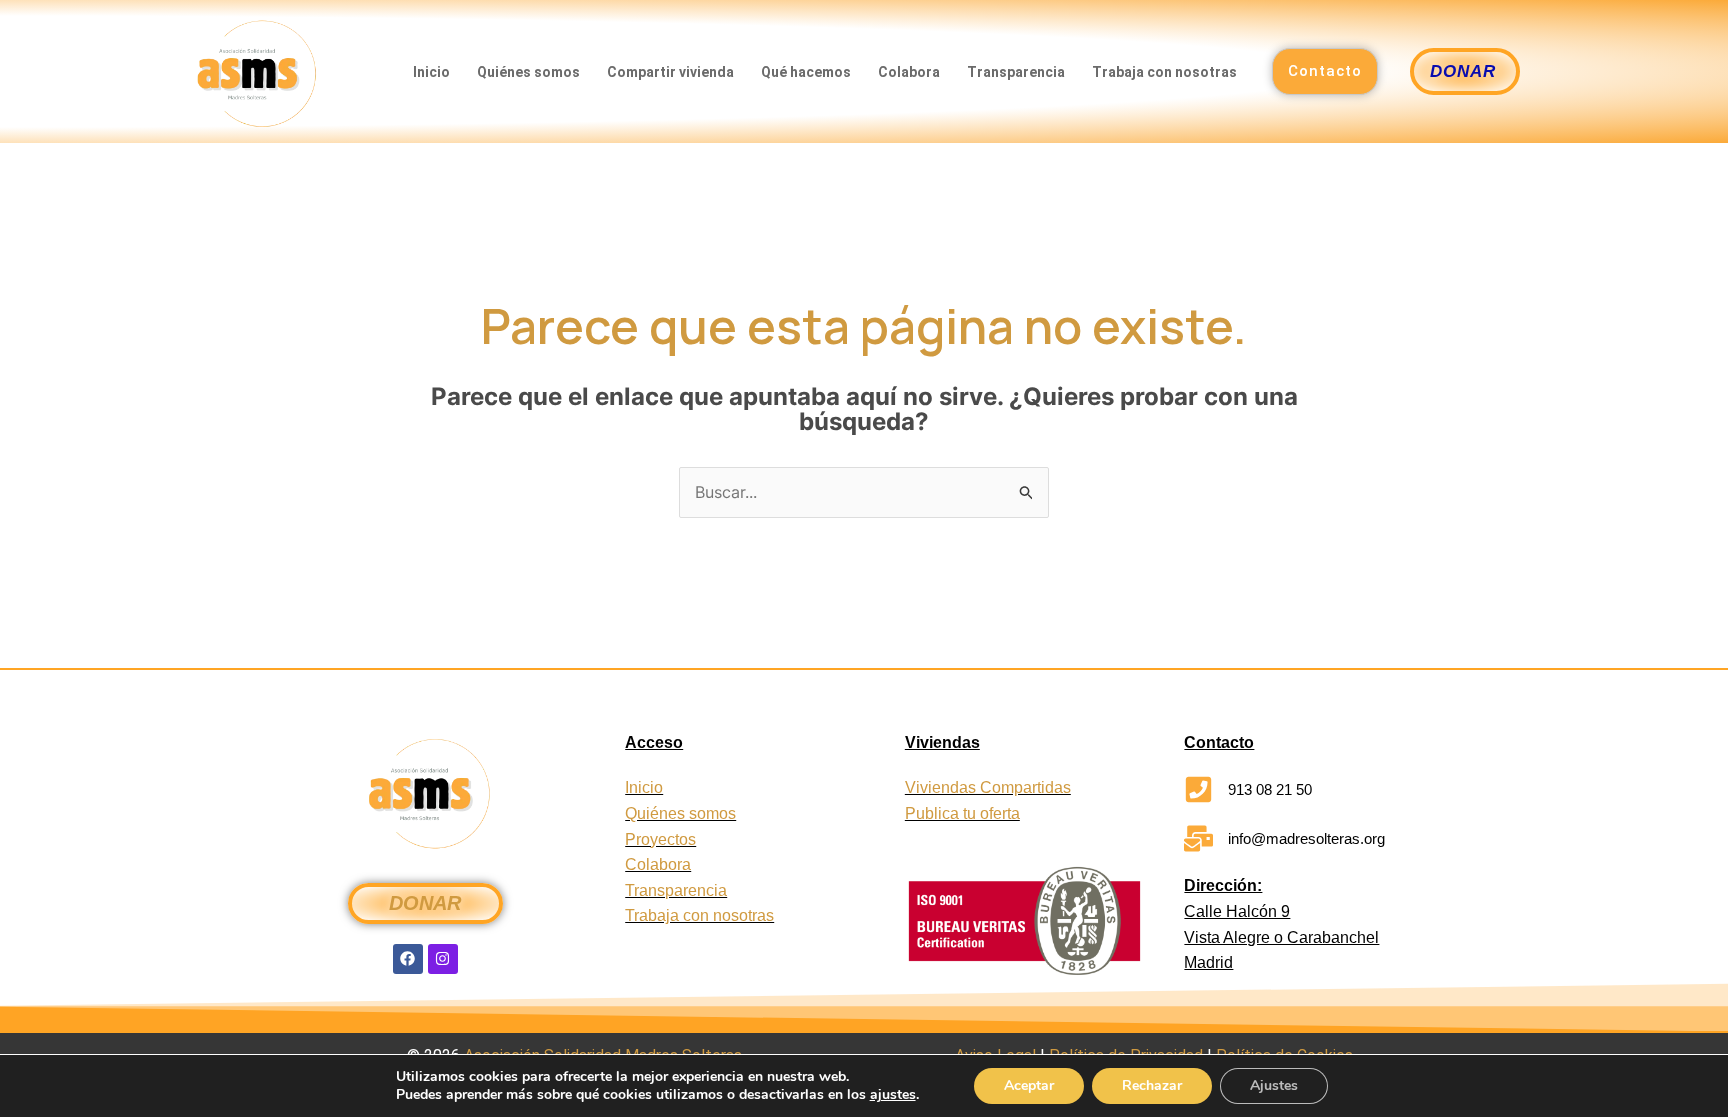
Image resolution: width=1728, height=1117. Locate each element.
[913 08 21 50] (1198, 789)
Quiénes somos (528, 72)
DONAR (425, 903)
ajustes (893, 1095)
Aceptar (1029, 1085)
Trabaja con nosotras (1164, 72)
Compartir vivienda (670, 72)
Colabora (909, 72)
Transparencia (1016, 72)
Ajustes (1274, 1085)
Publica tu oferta (962, 813)
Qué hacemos (806, 72)
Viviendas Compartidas (988, 787)
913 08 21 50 (1270, 789)
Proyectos (660, 839)
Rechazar (1152, 1085)
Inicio (431, 72)
